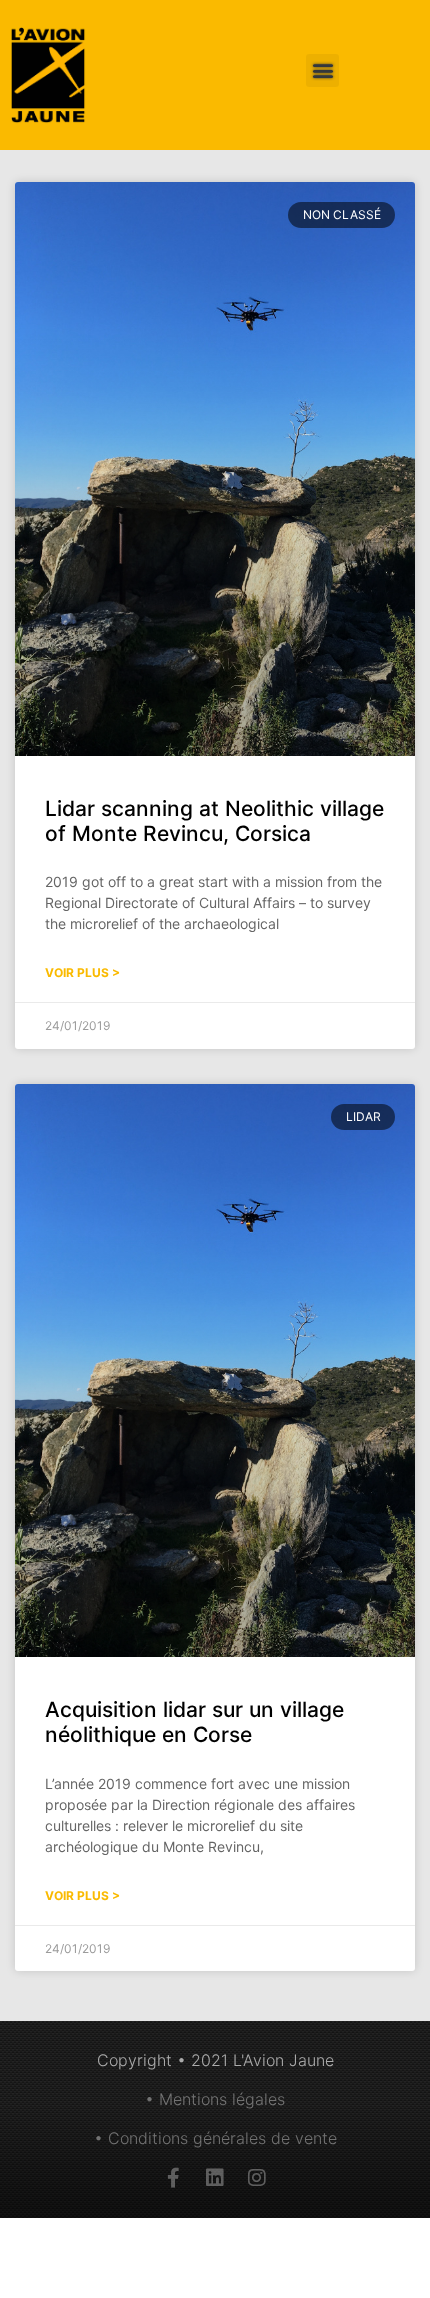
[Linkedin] (215, 2178)
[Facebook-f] (173, 2178)
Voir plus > (82, 972)
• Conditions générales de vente (215, 2138)
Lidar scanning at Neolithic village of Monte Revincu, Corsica (214, 821)
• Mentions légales (215, 2099)
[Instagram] (257, 2178)
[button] (322, 70)
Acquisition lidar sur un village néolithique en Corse (194, 1722)
